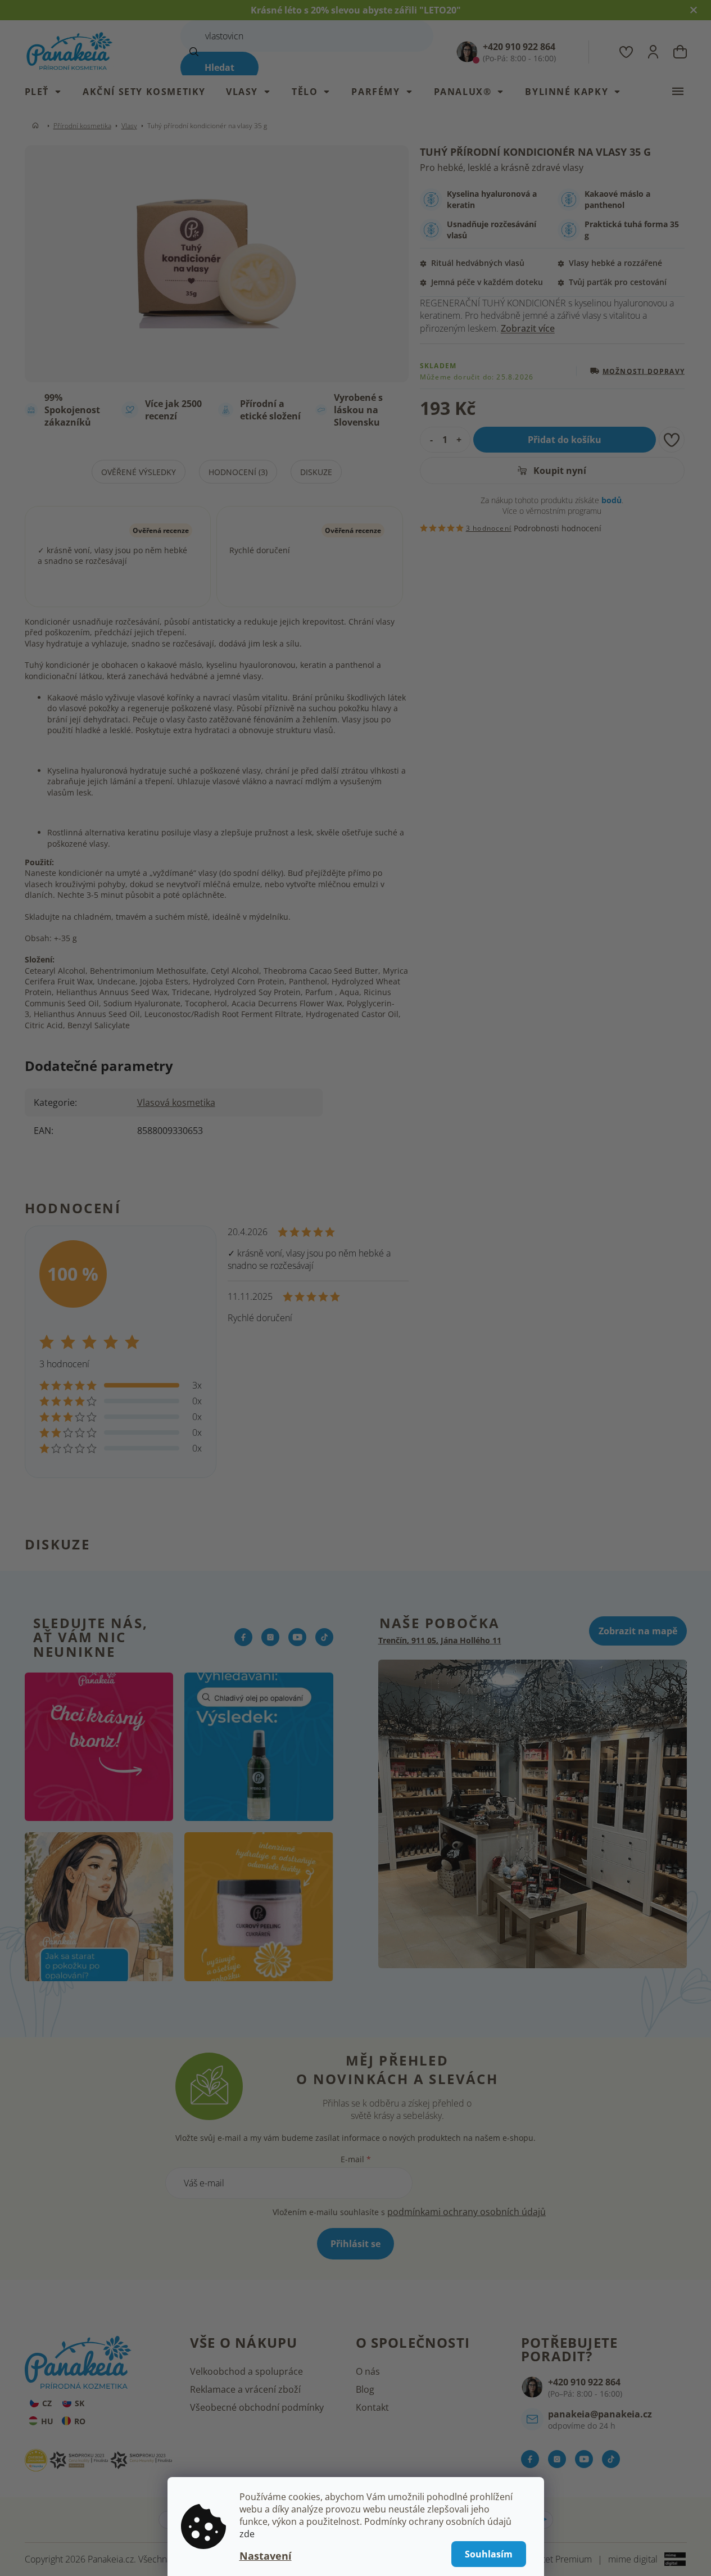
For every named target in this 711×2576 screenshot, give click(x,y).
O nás (368, 2371)
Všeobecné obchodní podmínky (257, 2407)
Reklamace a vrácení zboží (245, 2389)
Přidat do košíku (565, 440)
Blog (365, 2389)
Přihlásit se (355, 2244)
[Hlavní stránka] (38, 126)
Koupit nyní (559, 471)
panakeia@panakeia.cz (600, 2414)
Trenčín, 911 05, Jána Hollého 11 (440, 1640)
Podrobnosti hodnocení (558, 528)
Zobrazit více (528, 328)
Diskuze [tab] (316, 472)
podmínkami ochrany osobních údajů (467, 2212)
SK (80, 2403)
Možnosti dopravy (644, 371)
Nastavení (266, 2556)
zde (247, 2534)
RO (80, 2421)
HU (47, 2421)
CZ (47, 2403)
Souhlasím (489, 2554)
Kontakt (372, 2407)
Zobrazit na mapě (638, 1631)
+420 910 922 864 (584, 2382)
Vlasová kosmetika (176, 1102)
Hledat (219, 67)
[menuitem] (49, 92)
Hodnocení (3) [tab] (238, 472)
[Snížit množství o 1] (429, 440)
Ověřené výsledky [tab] (139, 472)
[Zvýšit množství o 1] (462, 440)
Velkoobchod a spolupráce (246, 2371)
